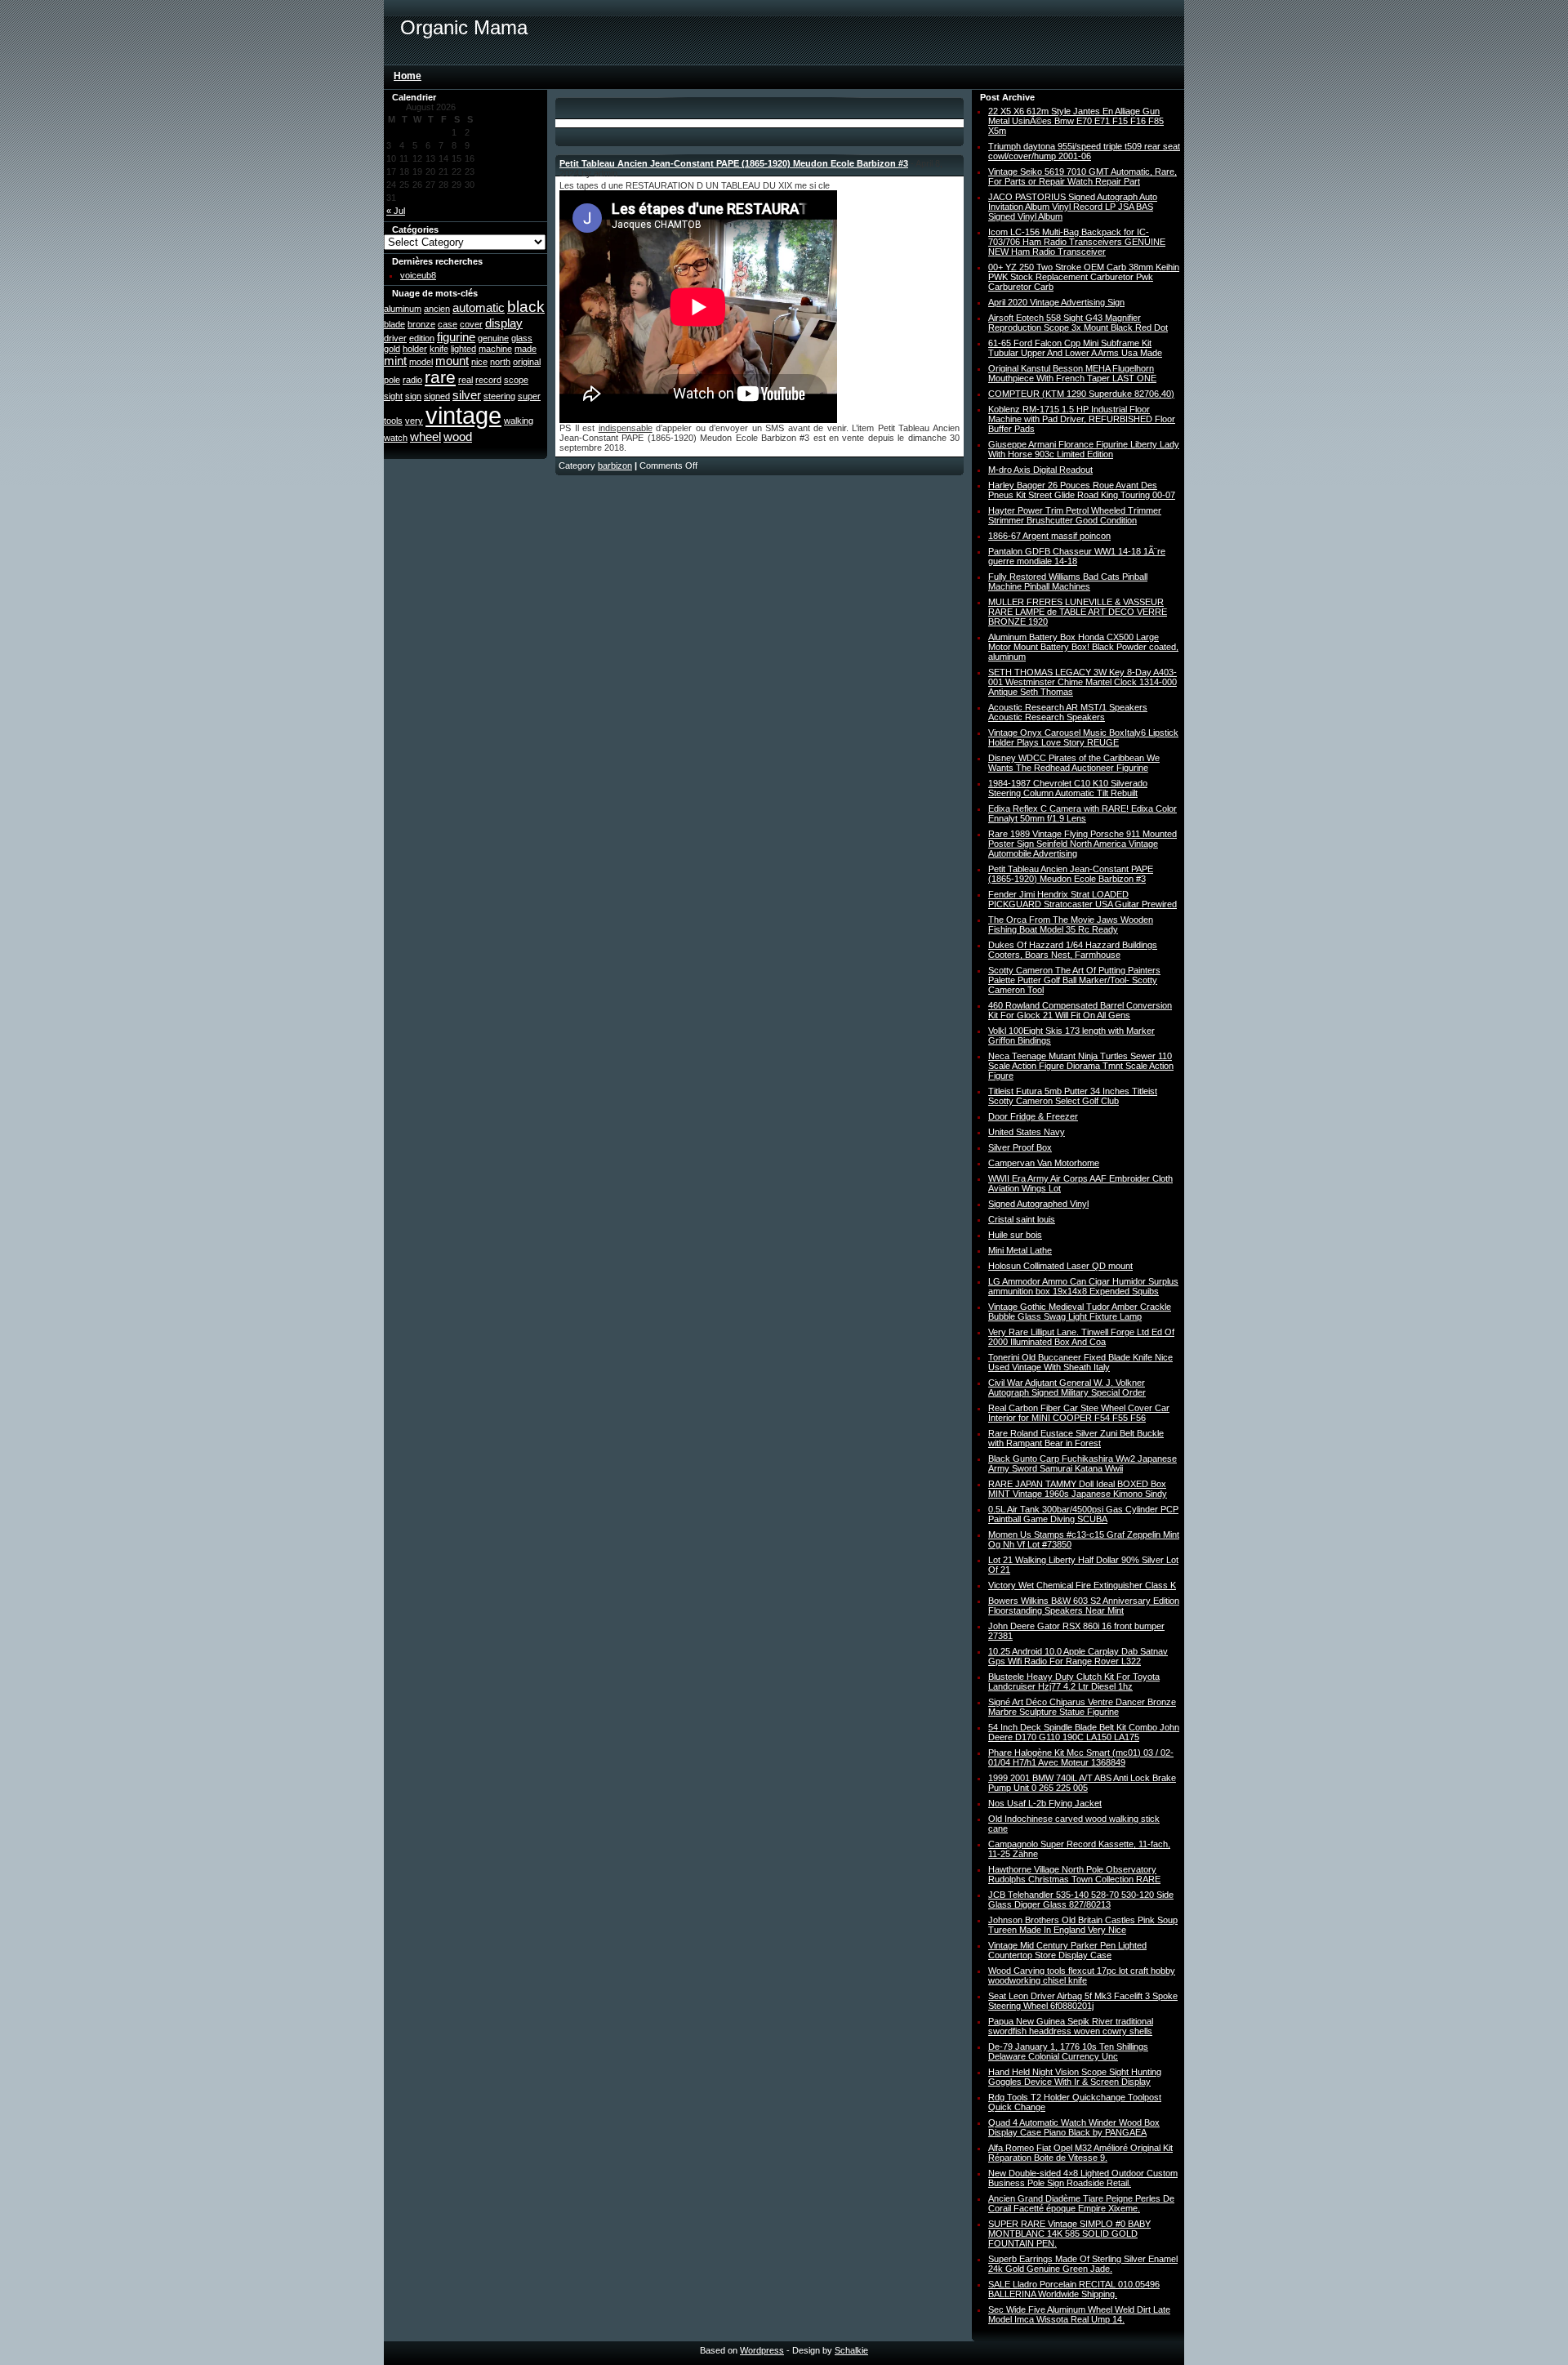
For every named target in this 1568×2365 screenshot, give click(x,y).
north (500, 362)
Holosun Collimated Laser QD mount (1060, 1266)
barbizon (615, 465)
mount (452, 361)
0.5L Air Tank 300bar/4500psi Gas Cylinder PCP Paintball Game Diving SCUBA (1083, 1514)
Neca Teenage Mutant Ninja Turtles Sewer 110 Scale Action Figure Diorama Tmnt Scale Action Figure (1081, 1066)
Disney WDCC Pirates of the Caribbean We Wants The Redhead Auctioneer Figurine (1074, 763)
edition (422, 338)
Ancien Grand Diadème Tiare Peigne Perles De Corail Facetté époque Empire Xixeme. (1081, 2203)
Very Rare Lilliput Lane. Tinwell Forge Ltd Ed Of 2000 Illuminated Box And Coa (1081, 1337)
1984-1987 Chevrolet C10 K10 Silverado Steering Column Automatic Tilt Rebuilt (1068, 788)
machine (495, 349)
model (421, 362)
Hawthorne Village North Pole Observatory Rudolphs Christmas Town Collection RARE (1074, 1874)
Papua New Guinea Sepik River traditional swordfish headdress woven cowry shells (1071, 2026)
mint (395, 361)
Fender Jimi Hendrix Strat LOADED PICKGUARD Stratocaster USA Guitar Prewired (1082, 899)
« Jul (396, 211)
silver (467, 395)
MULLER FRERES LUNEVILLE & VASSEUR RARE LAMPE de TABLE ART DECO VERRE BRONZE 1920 (1078, 612)
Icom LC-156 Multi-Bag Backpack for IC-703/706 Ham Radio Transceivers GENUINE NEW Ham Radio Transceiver (1077, 242)
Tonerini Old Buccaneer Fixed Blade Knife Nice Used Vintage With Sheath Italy (1080, 1362)
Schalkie (851, 2350)
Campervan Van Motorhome (1044, 1163)
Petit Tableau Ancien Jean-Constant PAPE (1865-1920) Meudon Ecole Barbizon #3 (734, 163)
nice (479, 362)
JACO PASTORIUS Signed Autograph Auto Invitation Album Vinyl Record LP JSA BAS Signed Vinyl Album (1073, 207)
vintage (463, 415)
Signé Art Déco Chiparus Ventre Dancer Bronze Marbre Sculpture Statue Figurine (1082, 1707)
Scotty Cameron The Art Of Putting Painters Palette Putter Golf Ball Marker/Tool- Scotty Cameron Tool (1074, 980)
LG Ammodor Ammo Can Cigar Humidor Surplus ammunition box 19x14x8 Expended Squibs (1083, 1286)
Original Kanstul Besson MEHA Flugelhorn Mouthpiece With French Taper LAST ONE (1072, 373)
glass (522, 338)
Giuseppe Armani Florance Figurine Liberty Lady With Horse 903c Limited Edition (1084, 449)
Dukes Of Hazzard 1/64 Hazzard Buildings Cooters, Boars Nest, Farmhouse (1073, 950)
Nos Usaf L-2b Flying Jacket (1045, 1803)
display (504, 323)
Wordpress (762, 2350)
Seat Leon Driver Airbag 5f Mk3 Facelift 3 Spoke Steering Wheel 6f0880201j (1083, 2001)
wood (458, 436)
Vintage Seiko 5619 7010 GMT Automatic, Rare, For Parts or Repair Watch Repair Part (1082, 176)
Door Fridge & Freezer (1033, 1116)
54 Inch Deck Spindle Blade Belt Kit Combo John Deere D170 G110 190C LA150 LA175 (1084, 1732)
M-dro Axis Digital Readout (1040, 470)
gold (392, 349)
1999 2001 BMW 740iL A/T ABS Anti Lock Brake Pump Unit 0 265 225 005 (1082, 1783)
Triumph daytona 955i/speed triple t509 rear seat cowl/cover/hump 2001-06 (1084, 151)
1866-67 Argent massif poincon (1049, 536)
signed (437, 396)
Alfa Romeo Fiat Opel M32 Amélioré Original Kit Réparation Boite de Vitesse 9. (1080, 2153)
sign (413, 396)
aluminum (403, 309)
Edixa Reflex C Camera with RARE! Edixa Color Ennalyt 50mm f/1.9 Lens (1082, 813)
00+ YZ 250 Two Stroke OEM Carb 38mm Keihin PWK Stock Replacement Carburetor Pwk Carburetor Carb (1084, 277)
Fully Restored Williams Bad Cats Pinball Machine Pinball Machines (1068, 581)
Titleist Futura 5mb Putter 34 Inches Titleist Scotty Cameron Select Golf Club (1073, 1096)
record (488, 380)
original (527, 362)
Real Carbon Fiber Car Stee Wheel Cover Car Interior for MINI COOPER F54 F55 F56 (1079, 1413)
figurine (456, 337)
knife (439, 349)
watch (396, 438)
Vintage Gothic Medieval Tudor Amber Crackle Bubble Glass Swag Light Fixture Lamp (1080, 1312)
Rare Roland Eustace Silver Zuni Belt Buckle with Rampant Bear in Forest (1076, 1438)
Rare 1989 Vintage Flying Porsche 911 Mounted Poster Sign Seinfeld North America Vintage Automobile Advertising (1082, 844)
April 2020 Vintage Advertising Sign (1056, 302)
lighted (463, 349)
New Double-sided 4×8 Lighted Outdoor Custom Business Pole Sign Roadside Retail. (1083, 2178)
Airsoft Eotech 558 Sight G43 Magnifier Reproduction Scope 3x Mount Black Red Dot (1078, 323)
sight (393, 396)
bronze (421, 324)
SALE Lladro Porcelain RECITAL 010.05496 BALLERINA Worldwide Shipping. (1074, 2289)
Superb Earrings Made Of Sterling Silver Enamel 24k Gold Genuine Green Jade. (1083, 2264)
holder (415, 349)
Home (408, 76)
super (529, 396)
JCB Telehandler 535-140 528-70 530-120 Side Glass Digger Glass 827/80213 (1081, 1900)
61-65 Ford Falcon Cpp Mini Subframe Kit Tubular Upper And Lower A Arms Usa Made (1075, 348)
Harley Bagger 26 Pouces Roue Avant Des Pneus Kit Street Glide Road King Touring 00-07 (1082, 490)
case (448, 324)
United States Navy (1027, 1132)
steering (499, 396)
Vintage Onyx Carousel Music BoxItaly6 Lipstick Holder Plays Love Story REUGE (1083, 737)
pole (392, 380)
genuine (493, 338)
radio (412, 380)
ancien (437, 309)
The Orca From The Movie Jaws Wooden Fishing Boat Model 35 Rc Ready (1071, 924)
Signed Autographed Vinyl (1038, 1204)
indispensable (626, 428)
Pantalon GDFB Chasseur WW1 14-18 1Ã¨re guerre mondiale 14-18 (1077, 556)
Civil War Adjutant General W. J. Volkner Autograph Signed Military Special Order (1067, 1387)
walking (519, 421)
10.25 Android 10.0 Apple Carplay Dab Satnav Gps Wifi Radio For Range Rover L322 (1078, 1656)
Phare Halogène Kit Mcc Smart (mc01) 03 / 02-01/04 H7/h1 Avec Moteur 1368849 (1081, 1757)
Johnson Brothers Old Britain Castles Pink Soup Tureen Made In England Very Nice (1083, 1925)
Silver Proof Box (1020, 1147)
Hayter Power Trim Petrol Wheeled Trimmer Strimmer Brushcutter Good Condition (1075, 515)
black (526, 307)
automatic (479, 307)
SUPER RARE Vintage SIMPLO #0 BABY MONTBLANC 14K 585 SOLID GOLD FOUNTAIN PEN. (1069, 2234)
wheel (425, 436)
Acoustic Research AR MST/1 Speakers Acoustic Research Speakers (1068, 712)
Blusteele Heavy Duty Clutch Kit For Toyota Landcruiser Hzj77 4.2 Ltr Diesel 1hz (1074, 1681)
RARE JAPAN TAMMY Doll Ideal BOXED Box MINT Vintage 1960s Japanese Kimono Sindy (1078, 1489)
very (414, 421)
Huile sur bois (1015, 1235)
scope (516, 380)
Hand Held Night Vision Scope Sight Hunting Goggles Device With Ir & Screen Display (1075, 2077)
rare (440, 377)
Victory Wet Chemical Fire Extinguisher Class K (1082, 1585)
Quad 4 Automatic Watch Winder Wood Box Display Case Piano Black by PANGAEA (1074, 2127)
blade (394, 324)
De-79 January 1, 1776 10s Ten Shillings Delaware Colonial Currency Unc (1068, 2051)
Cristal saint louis (1022, 1219)
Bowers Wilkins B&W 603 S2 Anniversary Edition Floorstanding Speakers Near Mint (1084, 1606)
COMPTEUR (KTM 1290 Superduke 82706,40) (1081, 394)
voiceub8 (418, 275)
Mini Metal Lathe (1020, 1250)
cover (471, 324)
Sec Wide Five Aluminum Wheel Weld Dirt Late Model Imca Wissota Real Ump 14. (1079, 2314)
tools (393, 421)
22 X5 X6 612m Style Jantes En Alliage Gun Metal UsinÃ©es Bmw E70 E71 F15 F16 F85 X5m (1076, 121)
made (526, 349)
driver (395, 338)
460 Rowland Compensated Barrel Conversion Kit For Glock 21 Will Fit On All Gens (1080, 1010)
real (465, 380)
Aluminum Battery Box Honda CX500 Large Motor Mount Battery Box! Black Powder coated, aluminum (1083, 647)
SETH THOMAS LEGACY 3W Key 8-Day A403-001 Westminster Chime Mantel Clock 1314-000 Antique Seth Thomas (1082, 682)
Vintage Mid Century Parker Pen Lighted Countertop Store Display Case (1067, 1950)
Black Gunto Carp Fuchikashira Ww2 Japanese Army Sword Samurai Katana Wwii (1082, 1463)
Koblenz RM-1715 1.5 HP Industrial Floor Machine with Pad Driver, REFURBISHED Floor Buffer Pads (1082, 419)
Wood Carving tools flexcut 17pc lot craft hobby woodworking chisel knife (1082, 1975)
